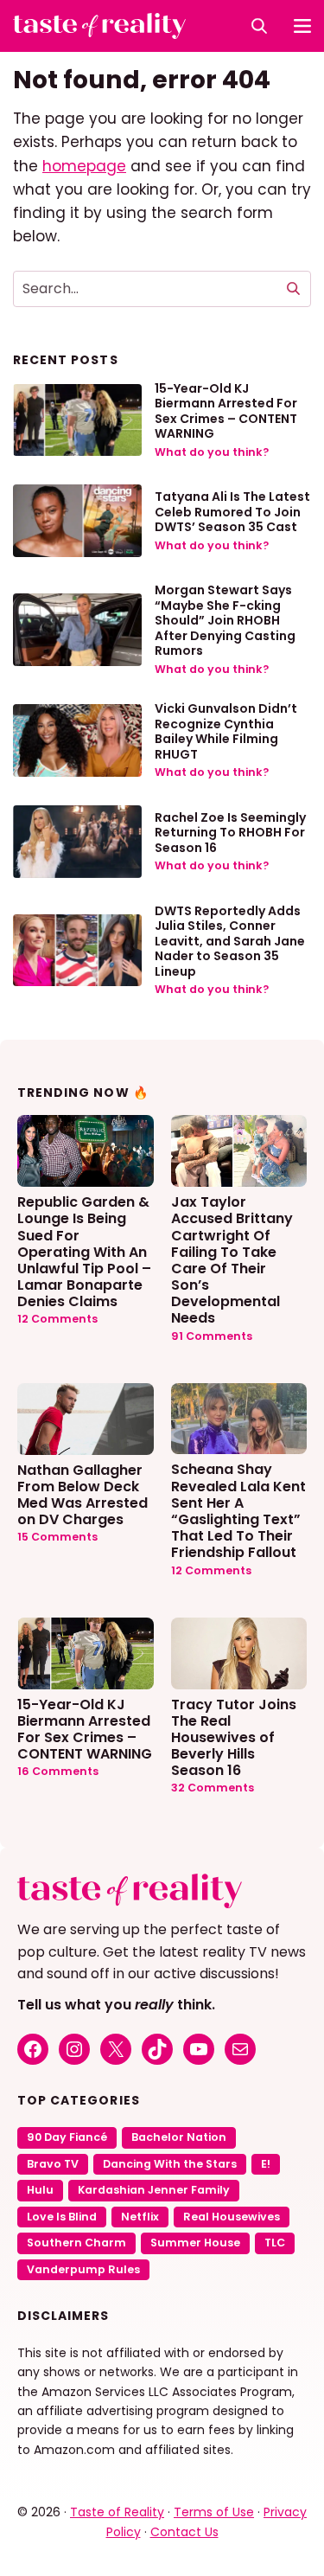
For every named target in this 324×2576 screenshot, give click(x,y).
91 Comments (212, 1336)
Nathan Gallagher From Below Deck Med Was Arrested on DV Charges (83, 1494)
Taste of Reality (117, 2512)
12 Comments (57, 1319)
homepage (84, 166)
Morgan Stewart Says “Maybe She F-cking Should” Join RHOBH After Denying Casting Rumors (225, 620)
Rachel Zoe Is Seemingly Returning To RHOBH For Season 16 (230, 833)
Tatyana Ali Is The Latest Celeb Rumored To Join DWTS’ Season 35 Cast (232, 512)
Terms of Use (214, 2512)
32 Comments (213, 1788)
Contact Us (184, 2532)
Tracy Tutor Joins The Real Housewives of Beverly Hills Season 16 (234, 1737)
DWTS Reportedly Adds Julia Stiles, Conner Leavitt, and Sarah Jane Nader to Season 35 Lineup (230, 941)
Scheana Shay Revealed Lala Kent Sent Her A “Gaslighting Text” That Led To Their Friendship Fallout (238, 1510)
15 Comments (57, 1537)
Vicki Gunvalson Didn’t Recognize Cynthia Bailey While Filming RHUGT (226, 731)
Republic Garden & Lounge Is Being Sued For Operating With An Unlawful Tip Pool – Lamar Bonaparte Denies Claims (84, 1251)
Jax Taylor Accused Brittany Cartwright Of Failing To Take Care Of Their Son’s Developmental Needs (232, 1259)
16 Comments (58, 1771)
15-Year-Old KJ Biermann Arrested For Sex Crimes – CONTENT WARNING (226, 411)
